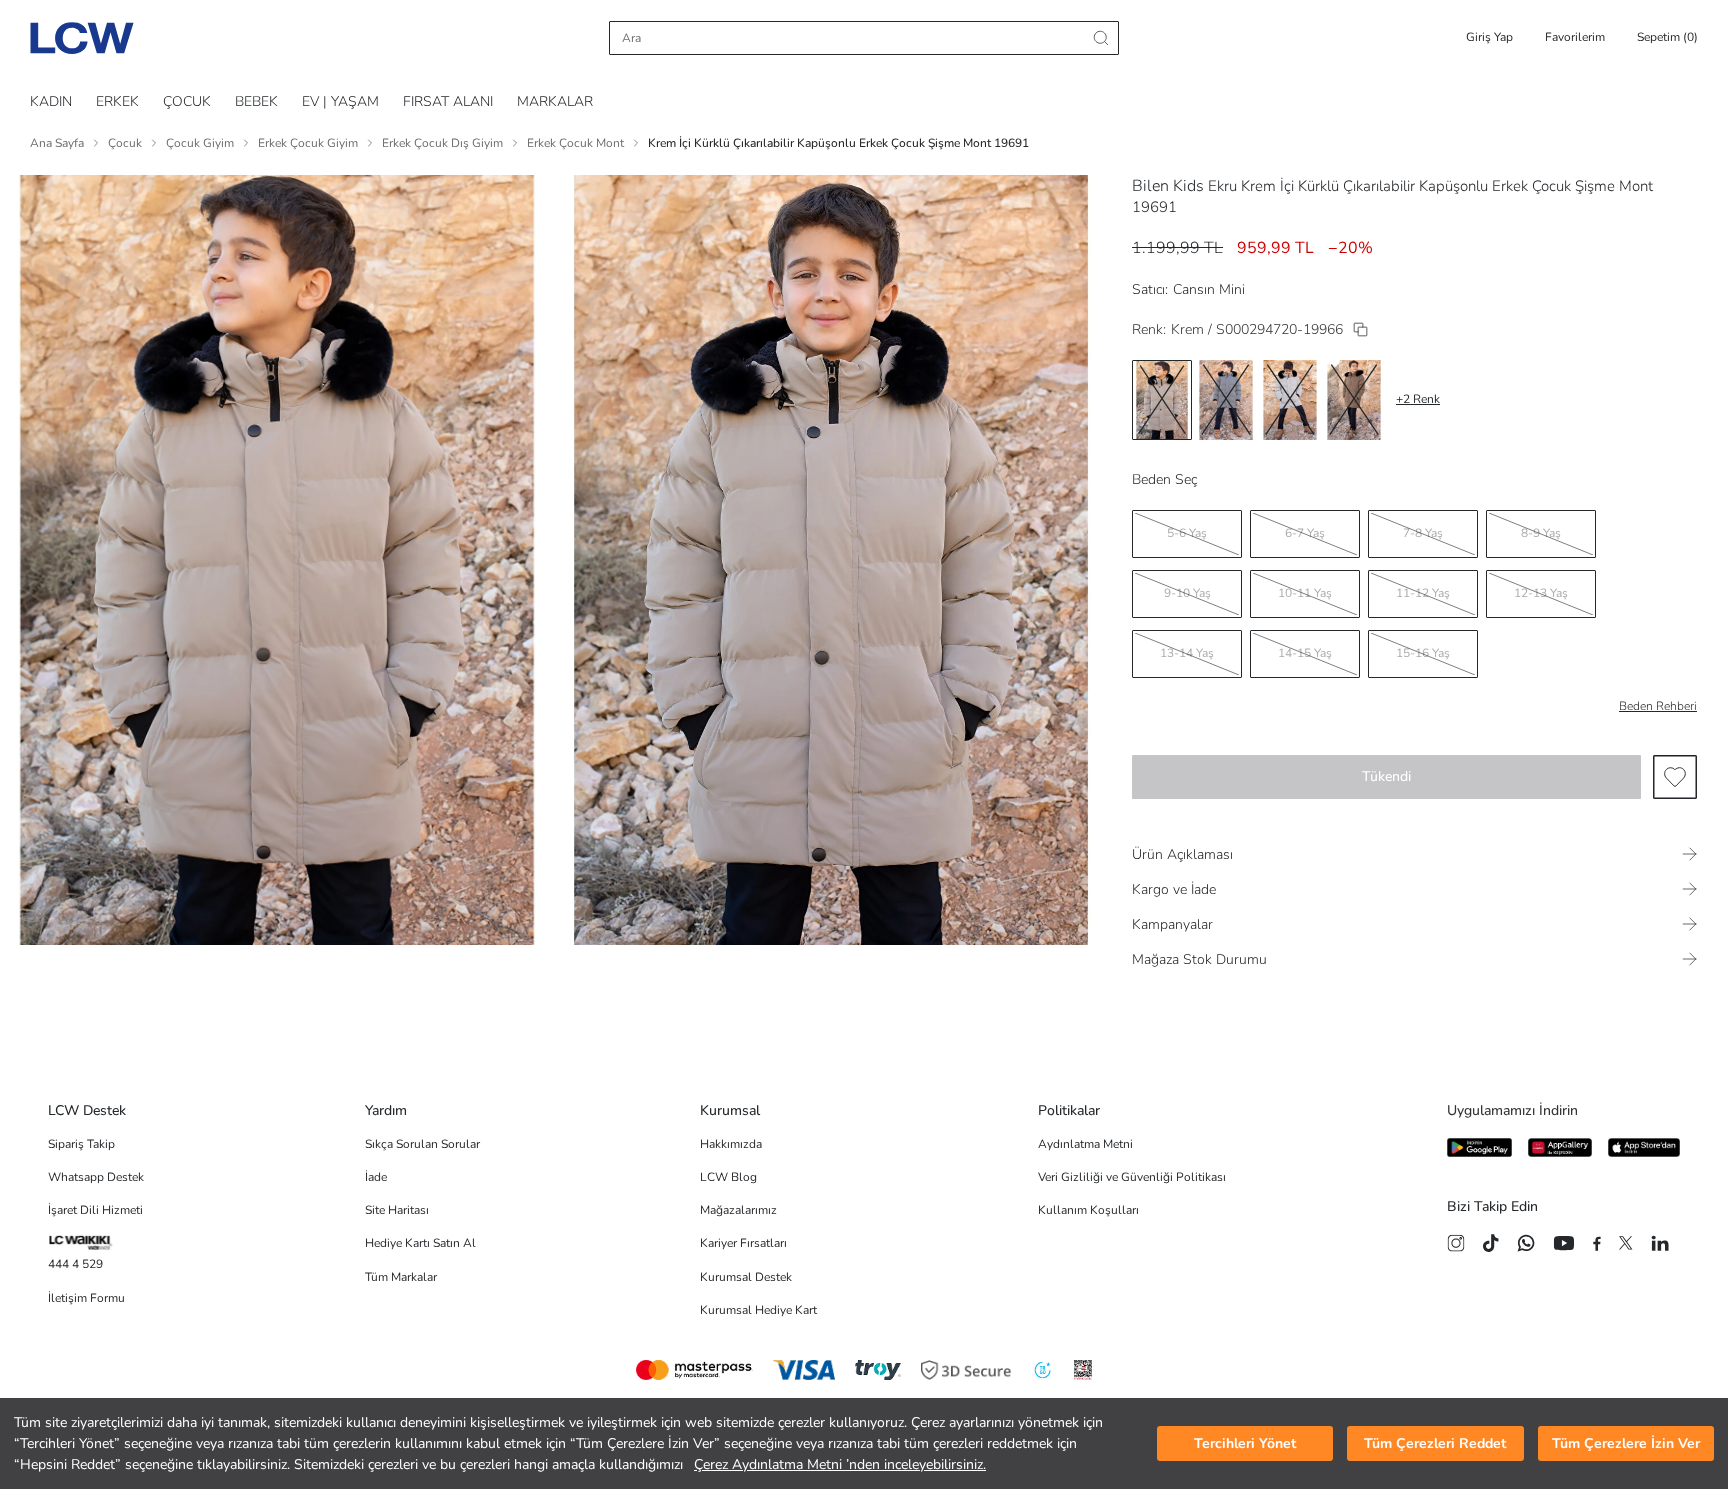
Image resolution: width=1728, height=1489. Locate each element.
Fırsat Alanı (448, 101)
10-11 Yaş (1305, 593)
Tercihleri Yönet (1245, 1443)
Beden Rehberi (1658, 706)
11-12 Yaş (1423, 593)
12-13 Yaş (1541, 593)
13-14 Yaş (1187, 653)
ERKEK (117, 101)
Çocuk (125, 143)
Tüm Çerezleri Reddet (1435, 1443)
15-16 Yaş (1423, 653)
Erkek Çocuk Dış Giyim (442, 143)
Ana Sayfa (57, 143)
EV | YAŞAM (340, 101)
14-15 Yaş (1305, 653)
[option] (1162, 400)
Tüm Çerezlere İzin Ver (1626, 1443)
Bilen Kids (1168, 186)
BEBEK (256, 101)
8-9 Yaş (1541, 533)
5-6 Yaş (1187, 533)
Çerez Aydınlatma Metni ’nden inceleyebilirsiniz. (840, 1464)
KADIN (51, 101)
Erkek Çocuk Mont (575, 143)
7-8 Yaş (1423, 533)
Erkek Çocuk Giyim (308, 143)
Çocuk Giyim (200, 143)
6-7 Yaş (1305, 533)
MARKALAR (555, 101)
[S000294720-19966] (1360, 329)
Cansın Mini (1209, 289)
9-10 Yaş (1187, 593)
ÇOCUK (187, 101)
